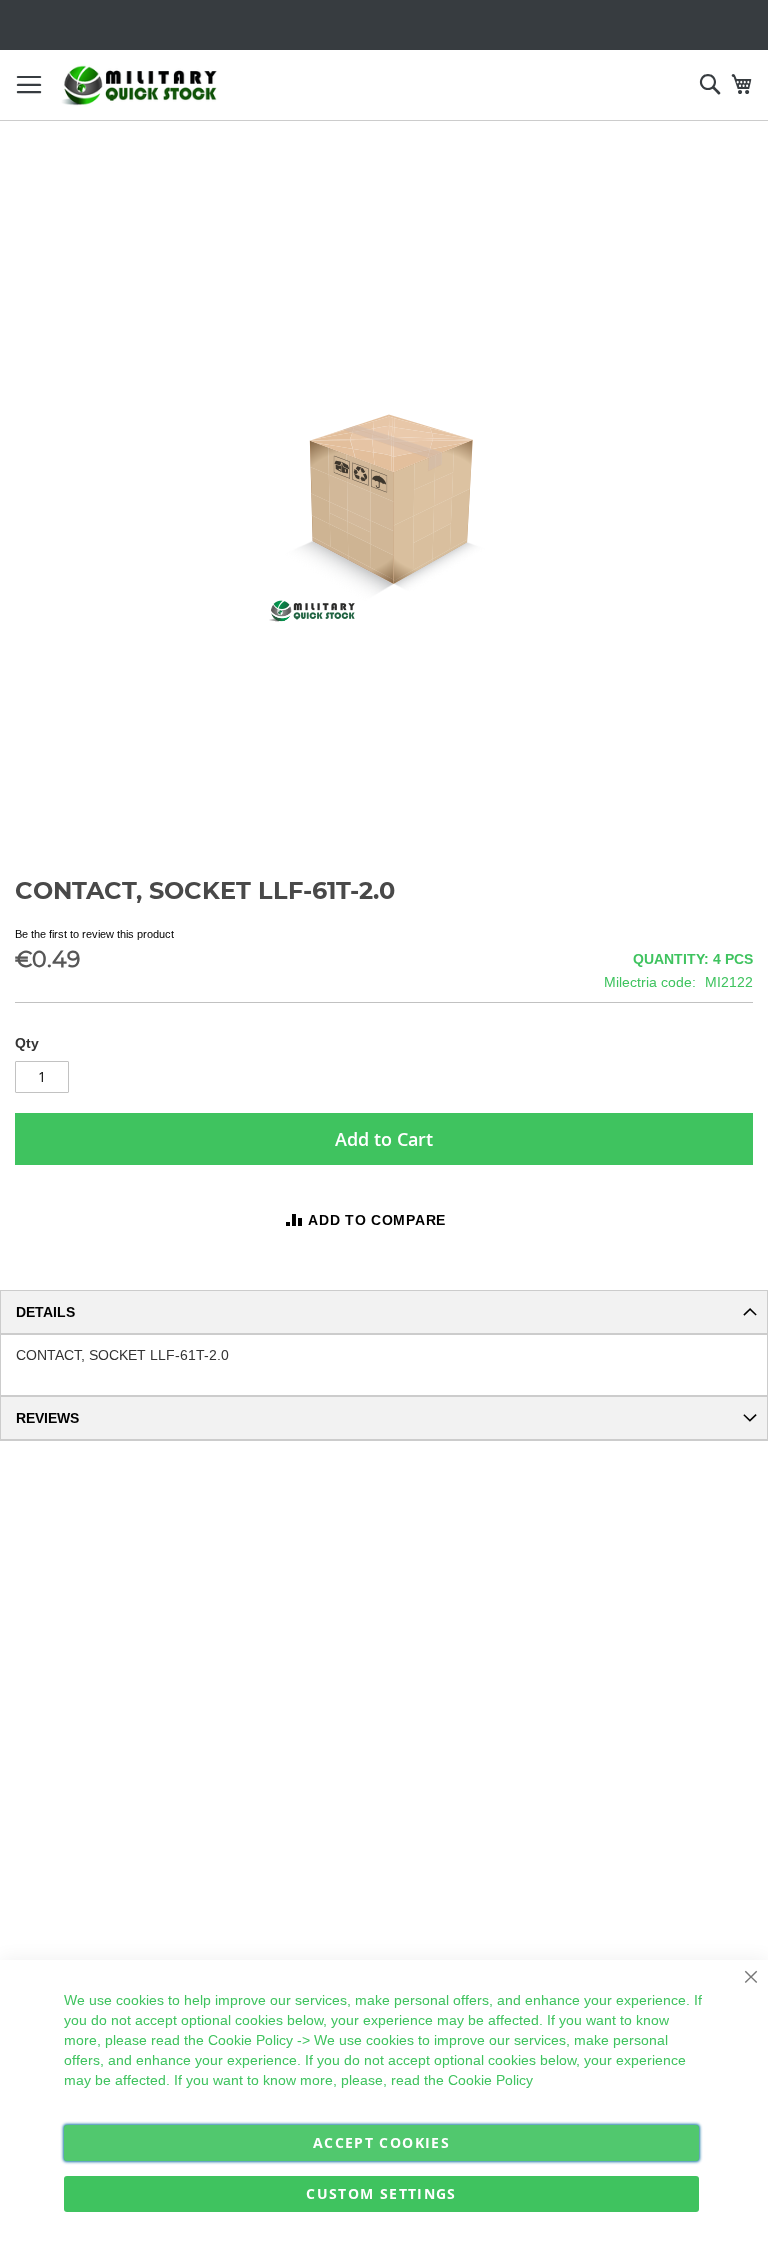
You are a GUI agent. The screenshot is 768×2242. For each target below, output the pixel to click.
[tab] (384, 1312)
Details (45, 1312)
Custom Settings (381, 2193)
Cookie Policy (250, 2040)
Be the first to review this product (94, 934)
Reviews (47, 1418)
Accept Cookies (381, 2142)
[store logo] (140, 85)
